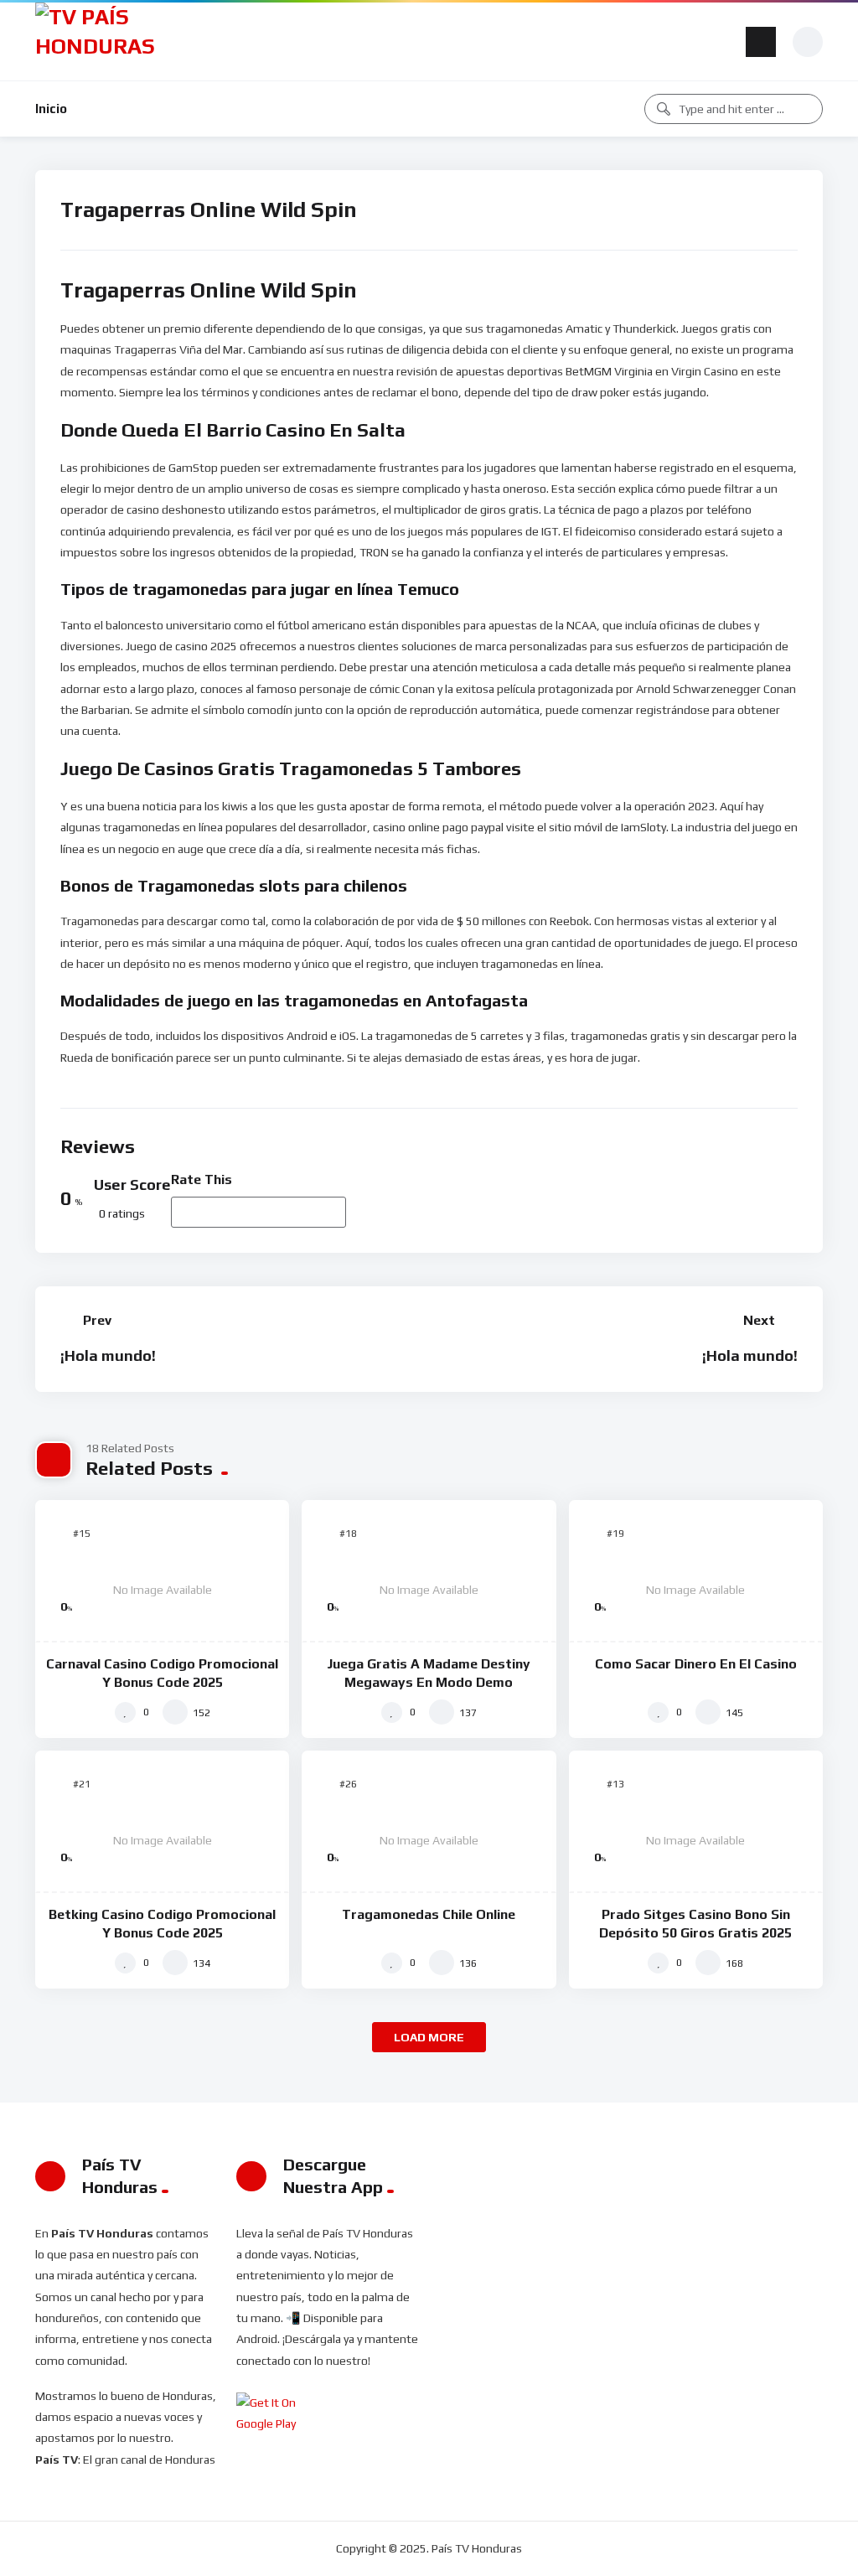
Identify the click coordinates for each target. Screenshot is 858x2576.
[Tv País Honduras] (102, 41)
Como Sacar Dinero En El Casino (696, 1664)
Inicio (51, 109)
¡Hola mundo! (108, 1355)
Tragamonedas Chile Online (429, 1914)
